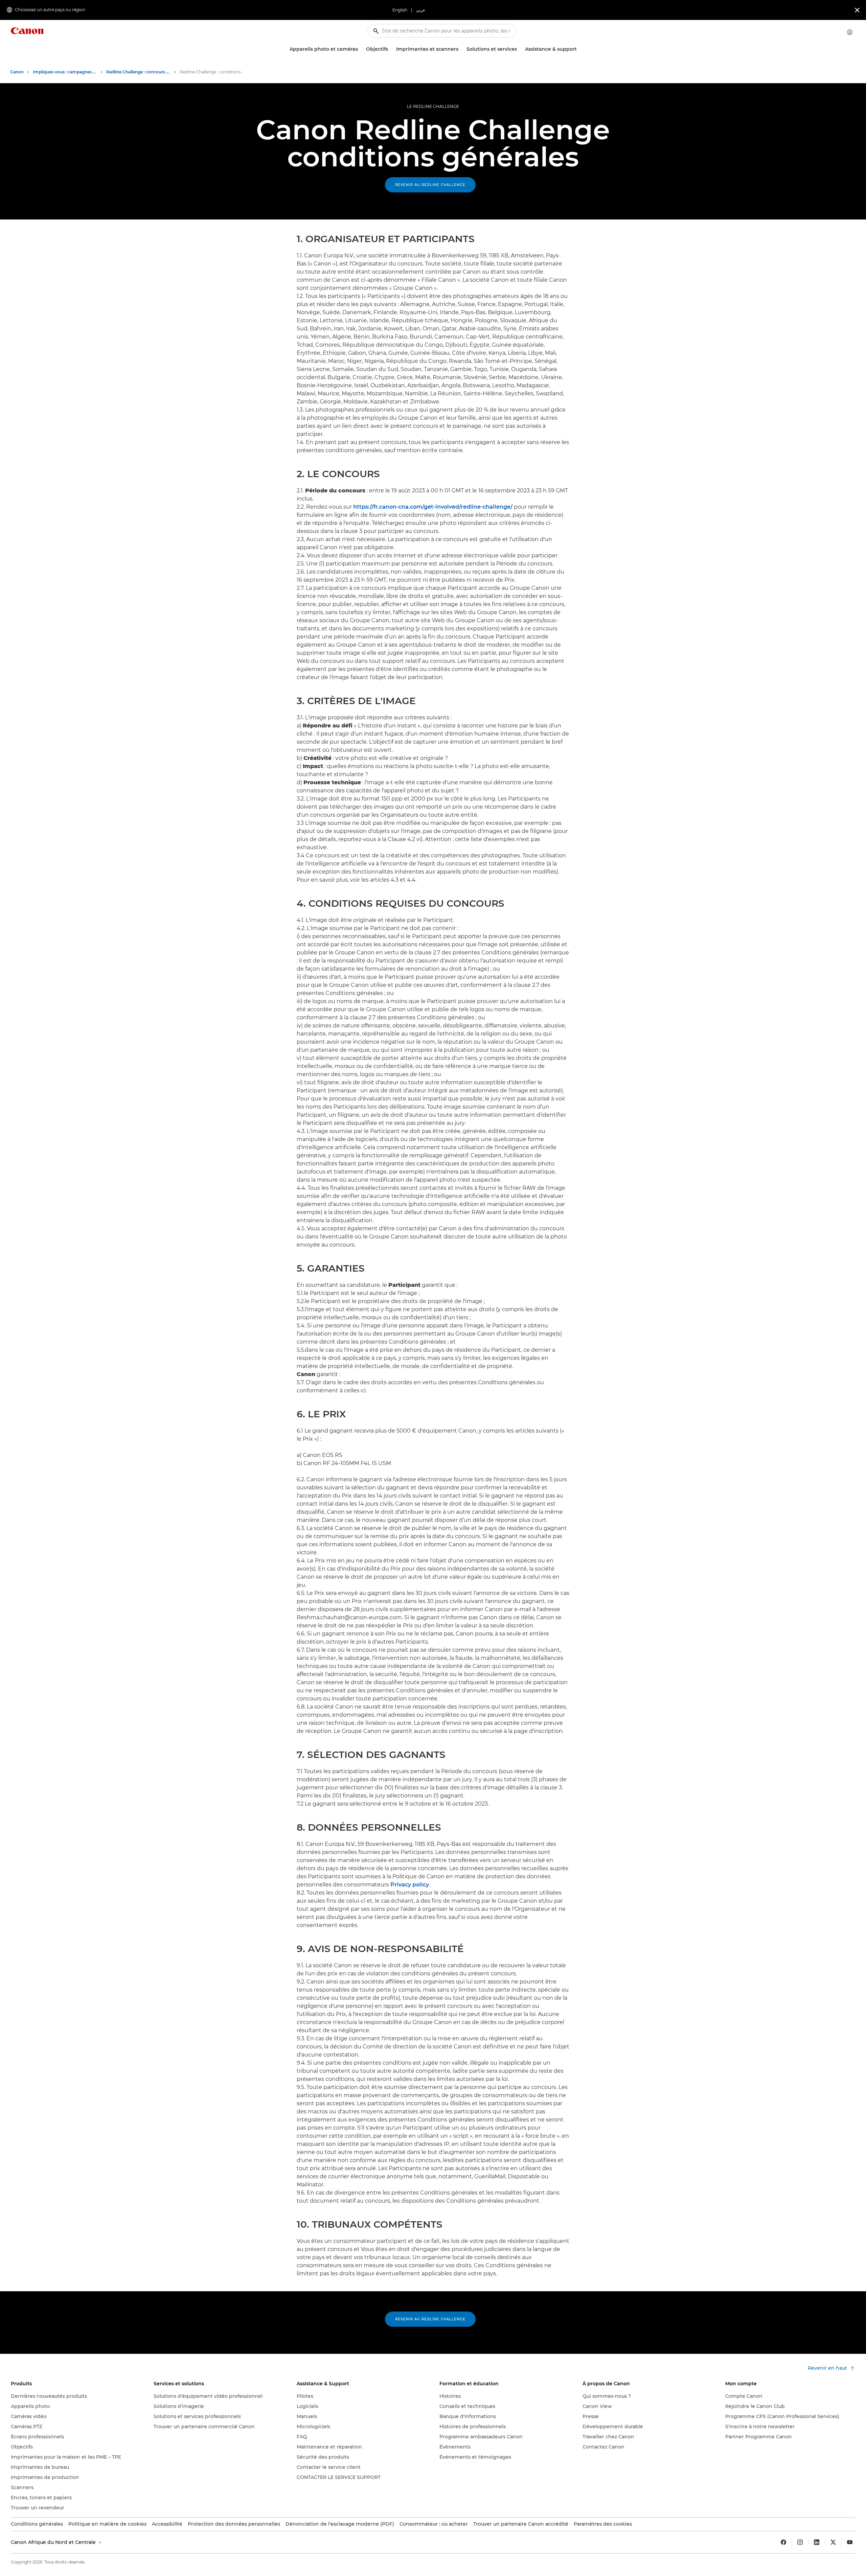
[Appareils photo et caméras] (361, 49)
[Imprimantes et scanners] (461, 49)
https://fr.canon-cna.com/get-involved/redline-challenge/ (433, 507)
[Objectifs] (391, 49)
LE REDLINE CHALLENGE (433, 106)
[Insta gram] (800, 2542)
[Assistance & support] (579, 49)
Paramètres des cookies (603, 2524)
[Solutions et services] (520, 49)
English (400, 10)
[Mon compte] (850, 32)
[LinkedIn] (817, 2542)
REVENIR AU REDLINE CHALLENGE (430, 185)
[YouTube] (850, 2542)
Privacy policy (410, 1885)
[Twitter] (833, 2542)
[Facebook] (783, 2542)
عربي (421, 10)
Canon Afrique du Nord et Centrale (54, 2542)
